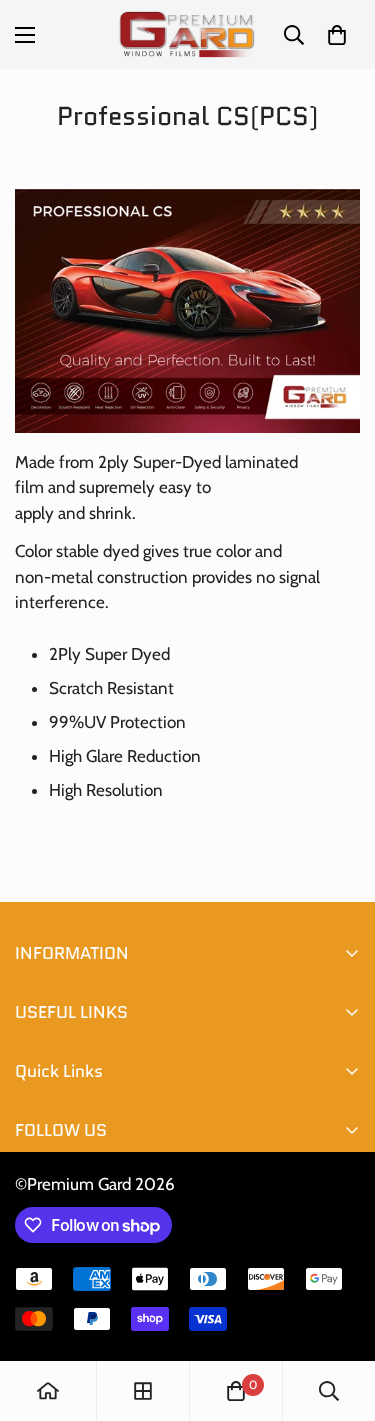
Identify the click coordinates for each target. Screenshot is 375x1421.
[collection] (143, 1391)
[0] (337, 35)
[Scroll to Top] (339, 1315)
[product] (48, 1391)
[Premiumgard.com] (187, 34)
